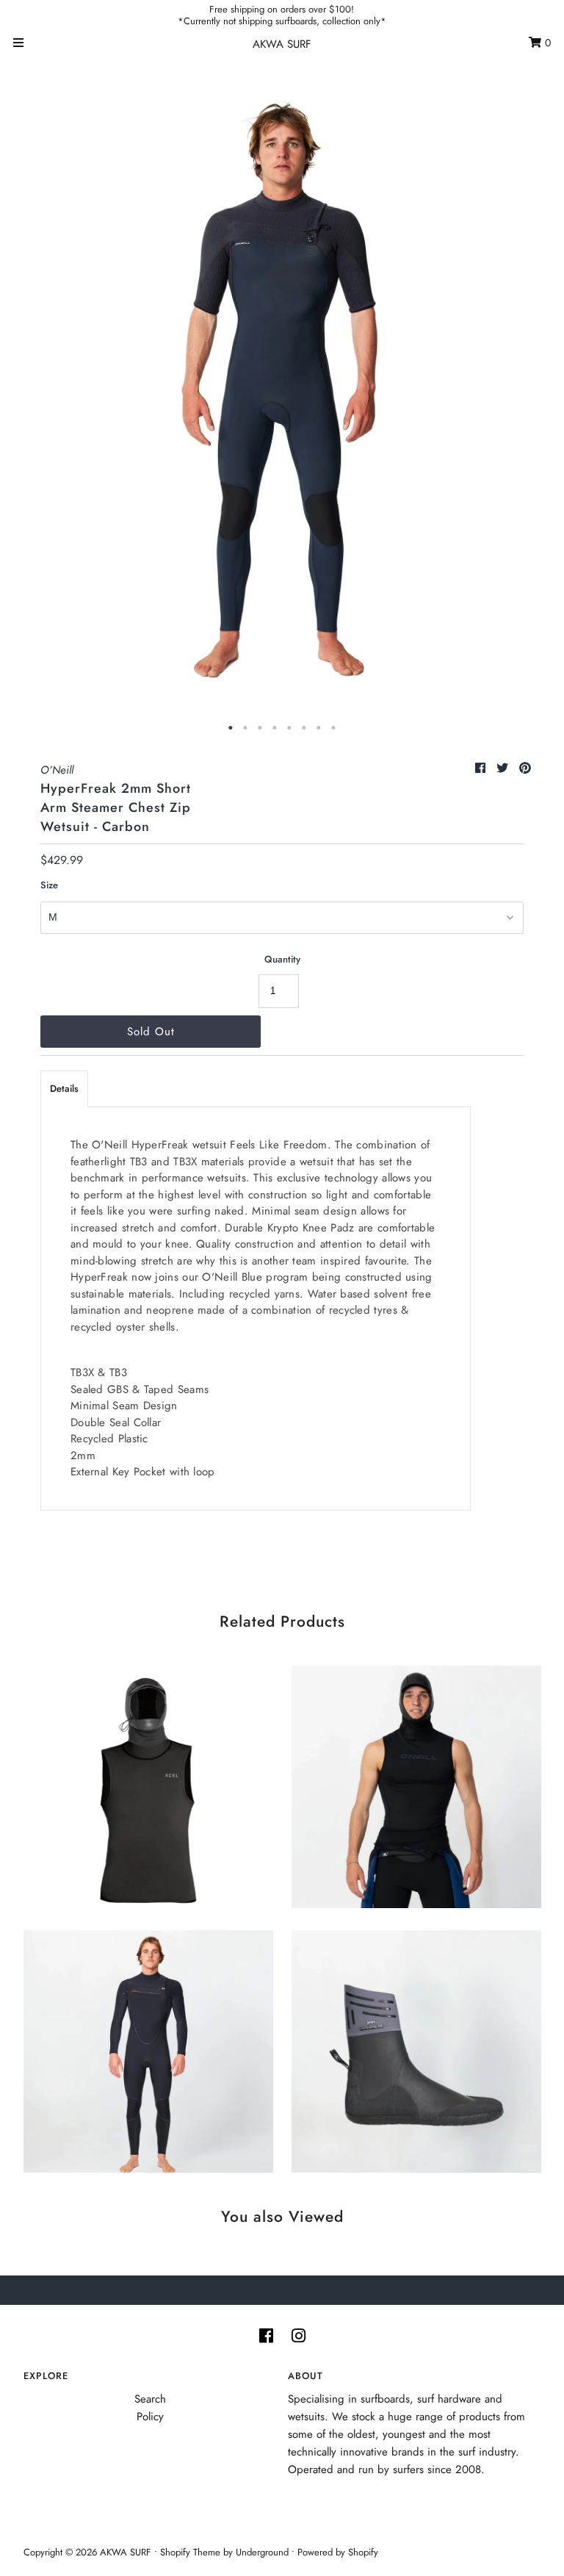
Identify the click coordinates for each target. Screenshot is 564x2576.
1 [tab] (231, 728)
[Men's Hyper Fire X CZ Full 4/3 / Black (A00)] (148, 2048)
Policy (150, 2417)
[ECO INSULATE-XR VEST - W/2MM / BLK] (148, 1783)
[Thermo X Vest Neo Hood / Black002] (416, 1783)
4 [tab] (275, 728)
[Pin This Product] (525, 768)
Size (49, 885)
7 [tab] (319, 728)
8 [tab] (333, 728)
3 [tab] (260, 728)
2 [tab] (245, 728)
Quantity (282, 959)
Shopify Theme (190, 2552)
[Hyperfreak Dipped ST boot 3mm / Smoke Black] (416, 2048)
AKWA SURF (282, 44)
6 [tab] (304, 728)
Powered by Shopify (338, 2552)
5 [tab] (289, 728)
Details (64, 1089)
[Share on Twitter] (504, 768)
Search (150, 2399)
